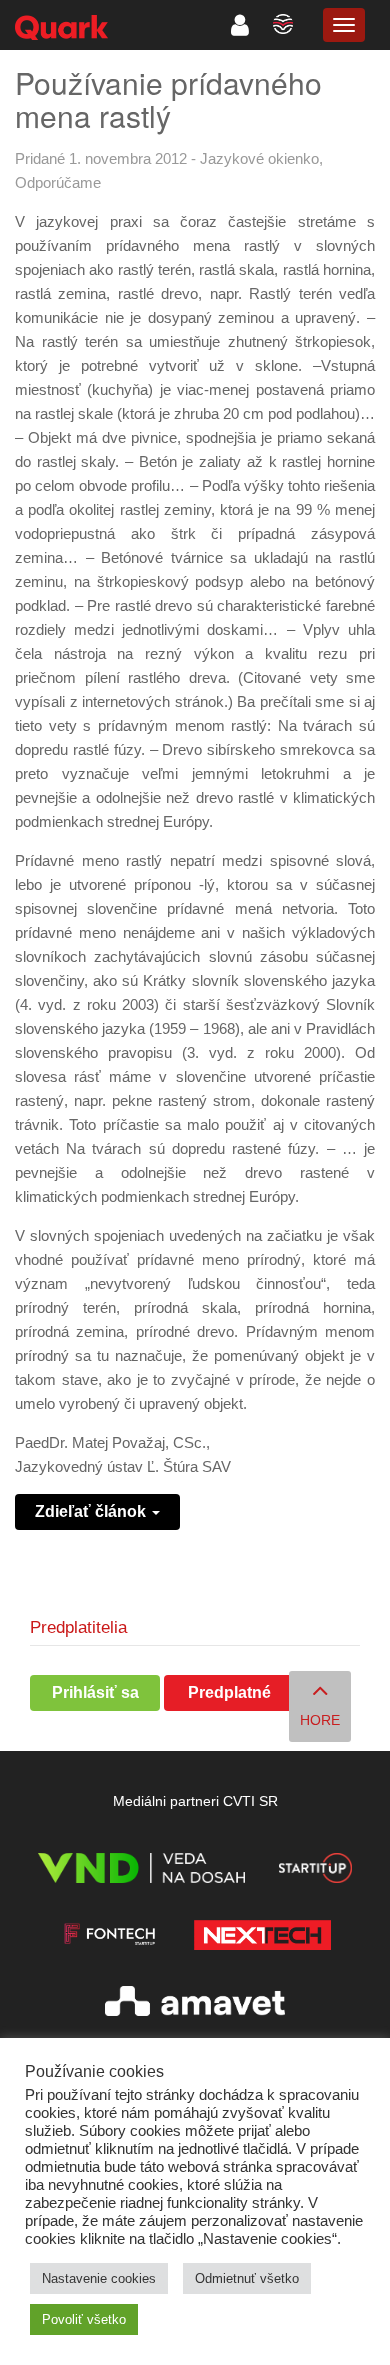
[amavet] (195, 2004)
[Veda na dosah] (141, 1871)
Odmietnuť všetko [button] (247, 2278)
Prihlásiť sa (95, 1692)
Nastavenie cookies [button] (99, 2278)
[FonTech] (109, 1938)
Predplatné (229, 1692)
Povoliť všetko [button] (84, 2319)
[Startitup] (315, 1871)
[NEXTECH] (262, 1938)
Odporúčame (58, 182)
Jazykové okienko (259, 158)
